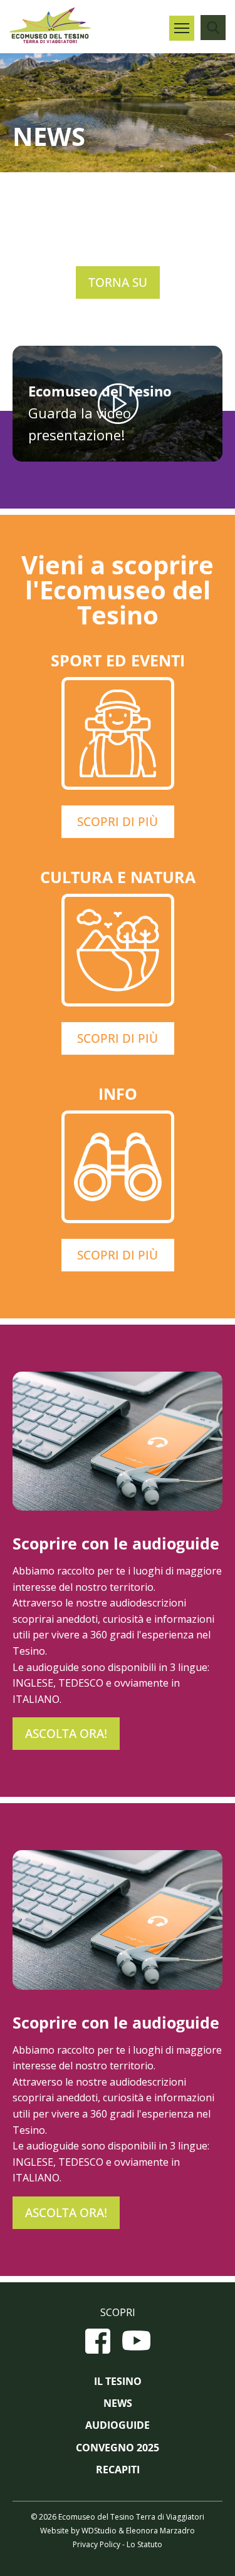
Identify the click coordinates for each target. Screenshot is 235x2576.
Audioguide (118, 2425)
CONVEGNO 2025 (118, 2448)
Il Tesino (118, 2382)
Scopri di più (118, 822)
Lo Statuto (144, 2544)
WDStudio (99, 2531)
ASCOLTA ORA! (66, 1734)
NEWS (118, 2403)
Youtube (136, 2341)
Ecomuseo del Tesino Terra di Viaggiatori (50, 25)
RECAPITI (118, 2470)
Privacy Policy (97, 2544)
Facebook (98, 2341)
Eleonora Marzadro (160, 2531)
